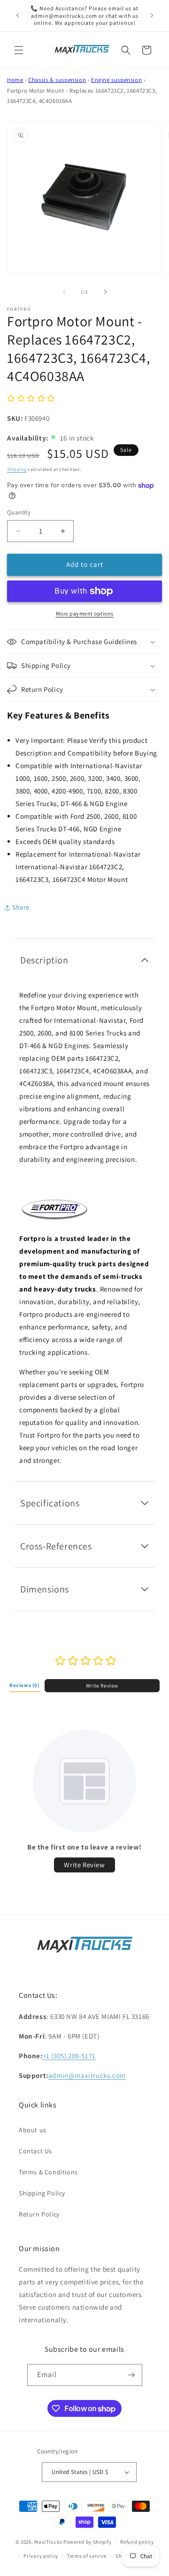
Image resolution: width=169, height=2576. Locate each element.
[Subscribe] (131, 2375)
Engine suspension (116, 80)
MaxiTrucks (48, 2541)
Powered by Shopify (88, 2541)
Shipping (17, 469)
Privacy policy (41, 2556)
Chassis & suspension (57, 80)
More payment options (85, 613)
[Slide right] (105, 292)
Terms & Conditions (48, 2172)
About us (33, 2130)
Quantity (19, 512)
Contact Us (35, 2151)
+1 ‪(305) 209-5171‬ (69, 2056)
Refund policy (137, 2542)
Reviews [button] (25, 1685)
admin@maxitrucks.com (87, 2075)
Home (15, 80)
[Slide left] (64, 292)
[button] (19, 50)
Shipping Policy (42, 2193)
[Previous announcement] (17, 15)
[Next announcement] (152, 15)
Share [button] (21, 907)
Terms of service (87, 2556)
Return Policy (39, 2214)
